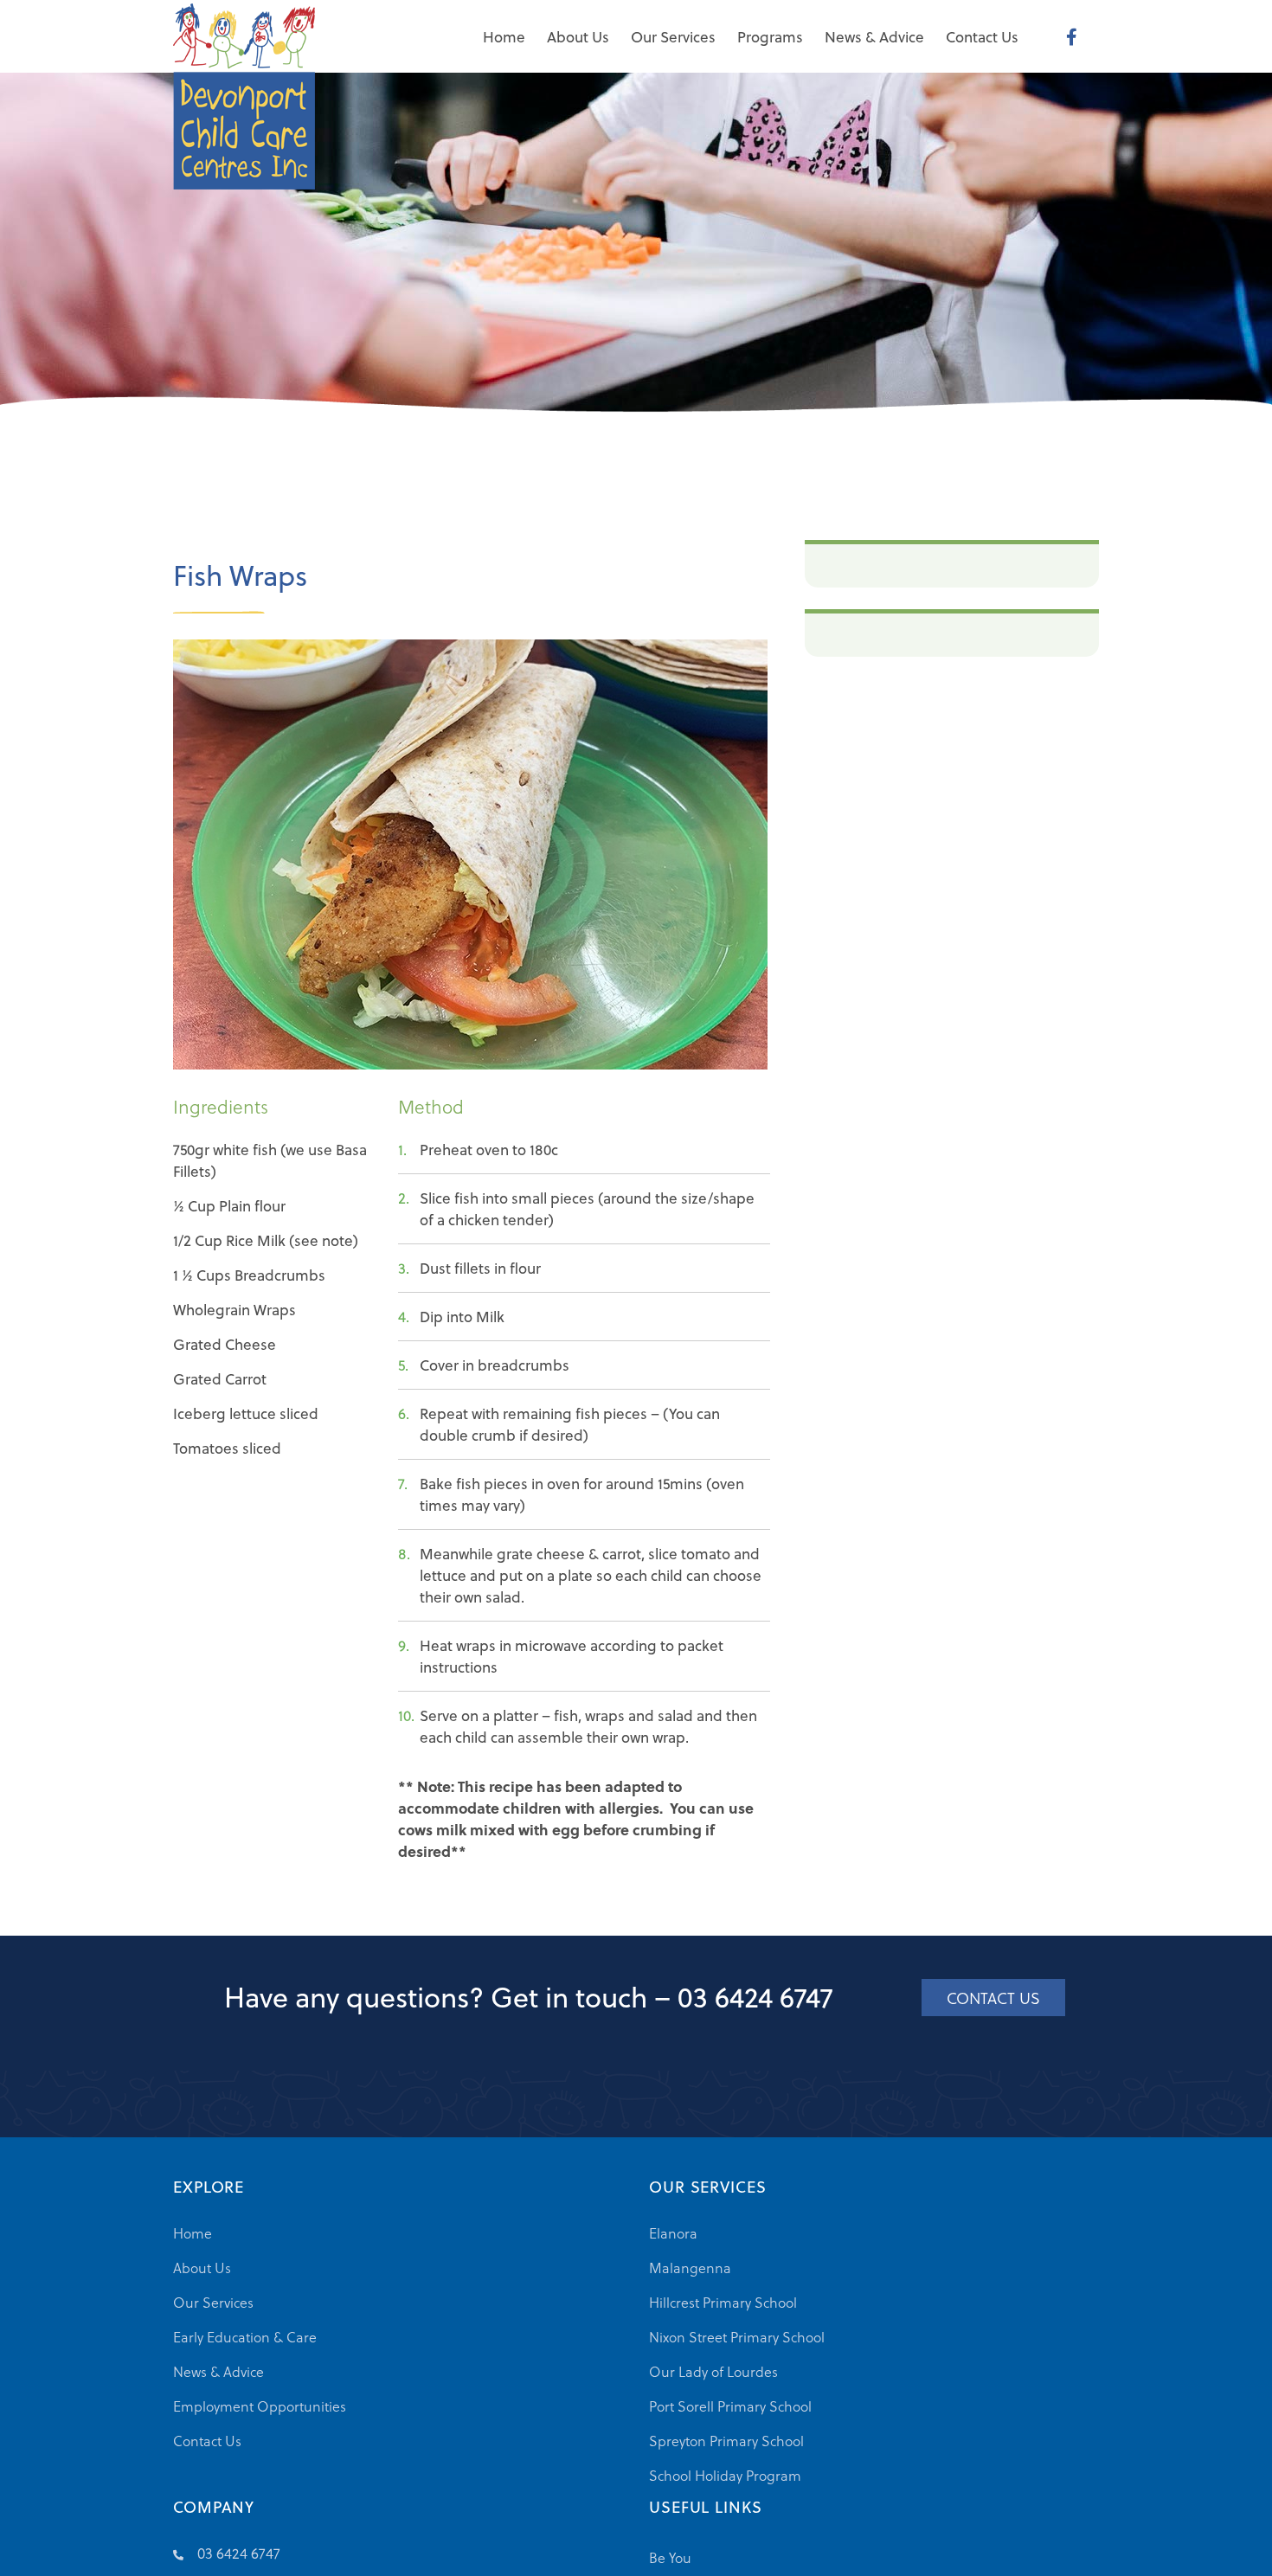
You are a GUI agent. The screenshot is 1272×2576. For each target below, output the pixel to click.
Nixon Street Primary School (737, 2337)
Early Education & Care (245, 2337)
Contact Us (207, 2441)
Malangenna (690, 2268)
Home (193, 2233)
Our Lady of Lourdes (713, 2371)
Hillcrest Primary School (723, 2302)
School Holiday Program (725, 2475)
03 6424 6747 (755, 1996)
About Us (202, 2268)
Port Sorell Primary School (730, 2406)
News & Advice (218, 2371)
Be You (670, 2557)
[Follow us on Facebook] (1072, 36)
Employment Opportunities (260, 2406)
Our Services (213, 2302)
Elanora (673, 2233)
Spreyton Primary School (726, 2441)
